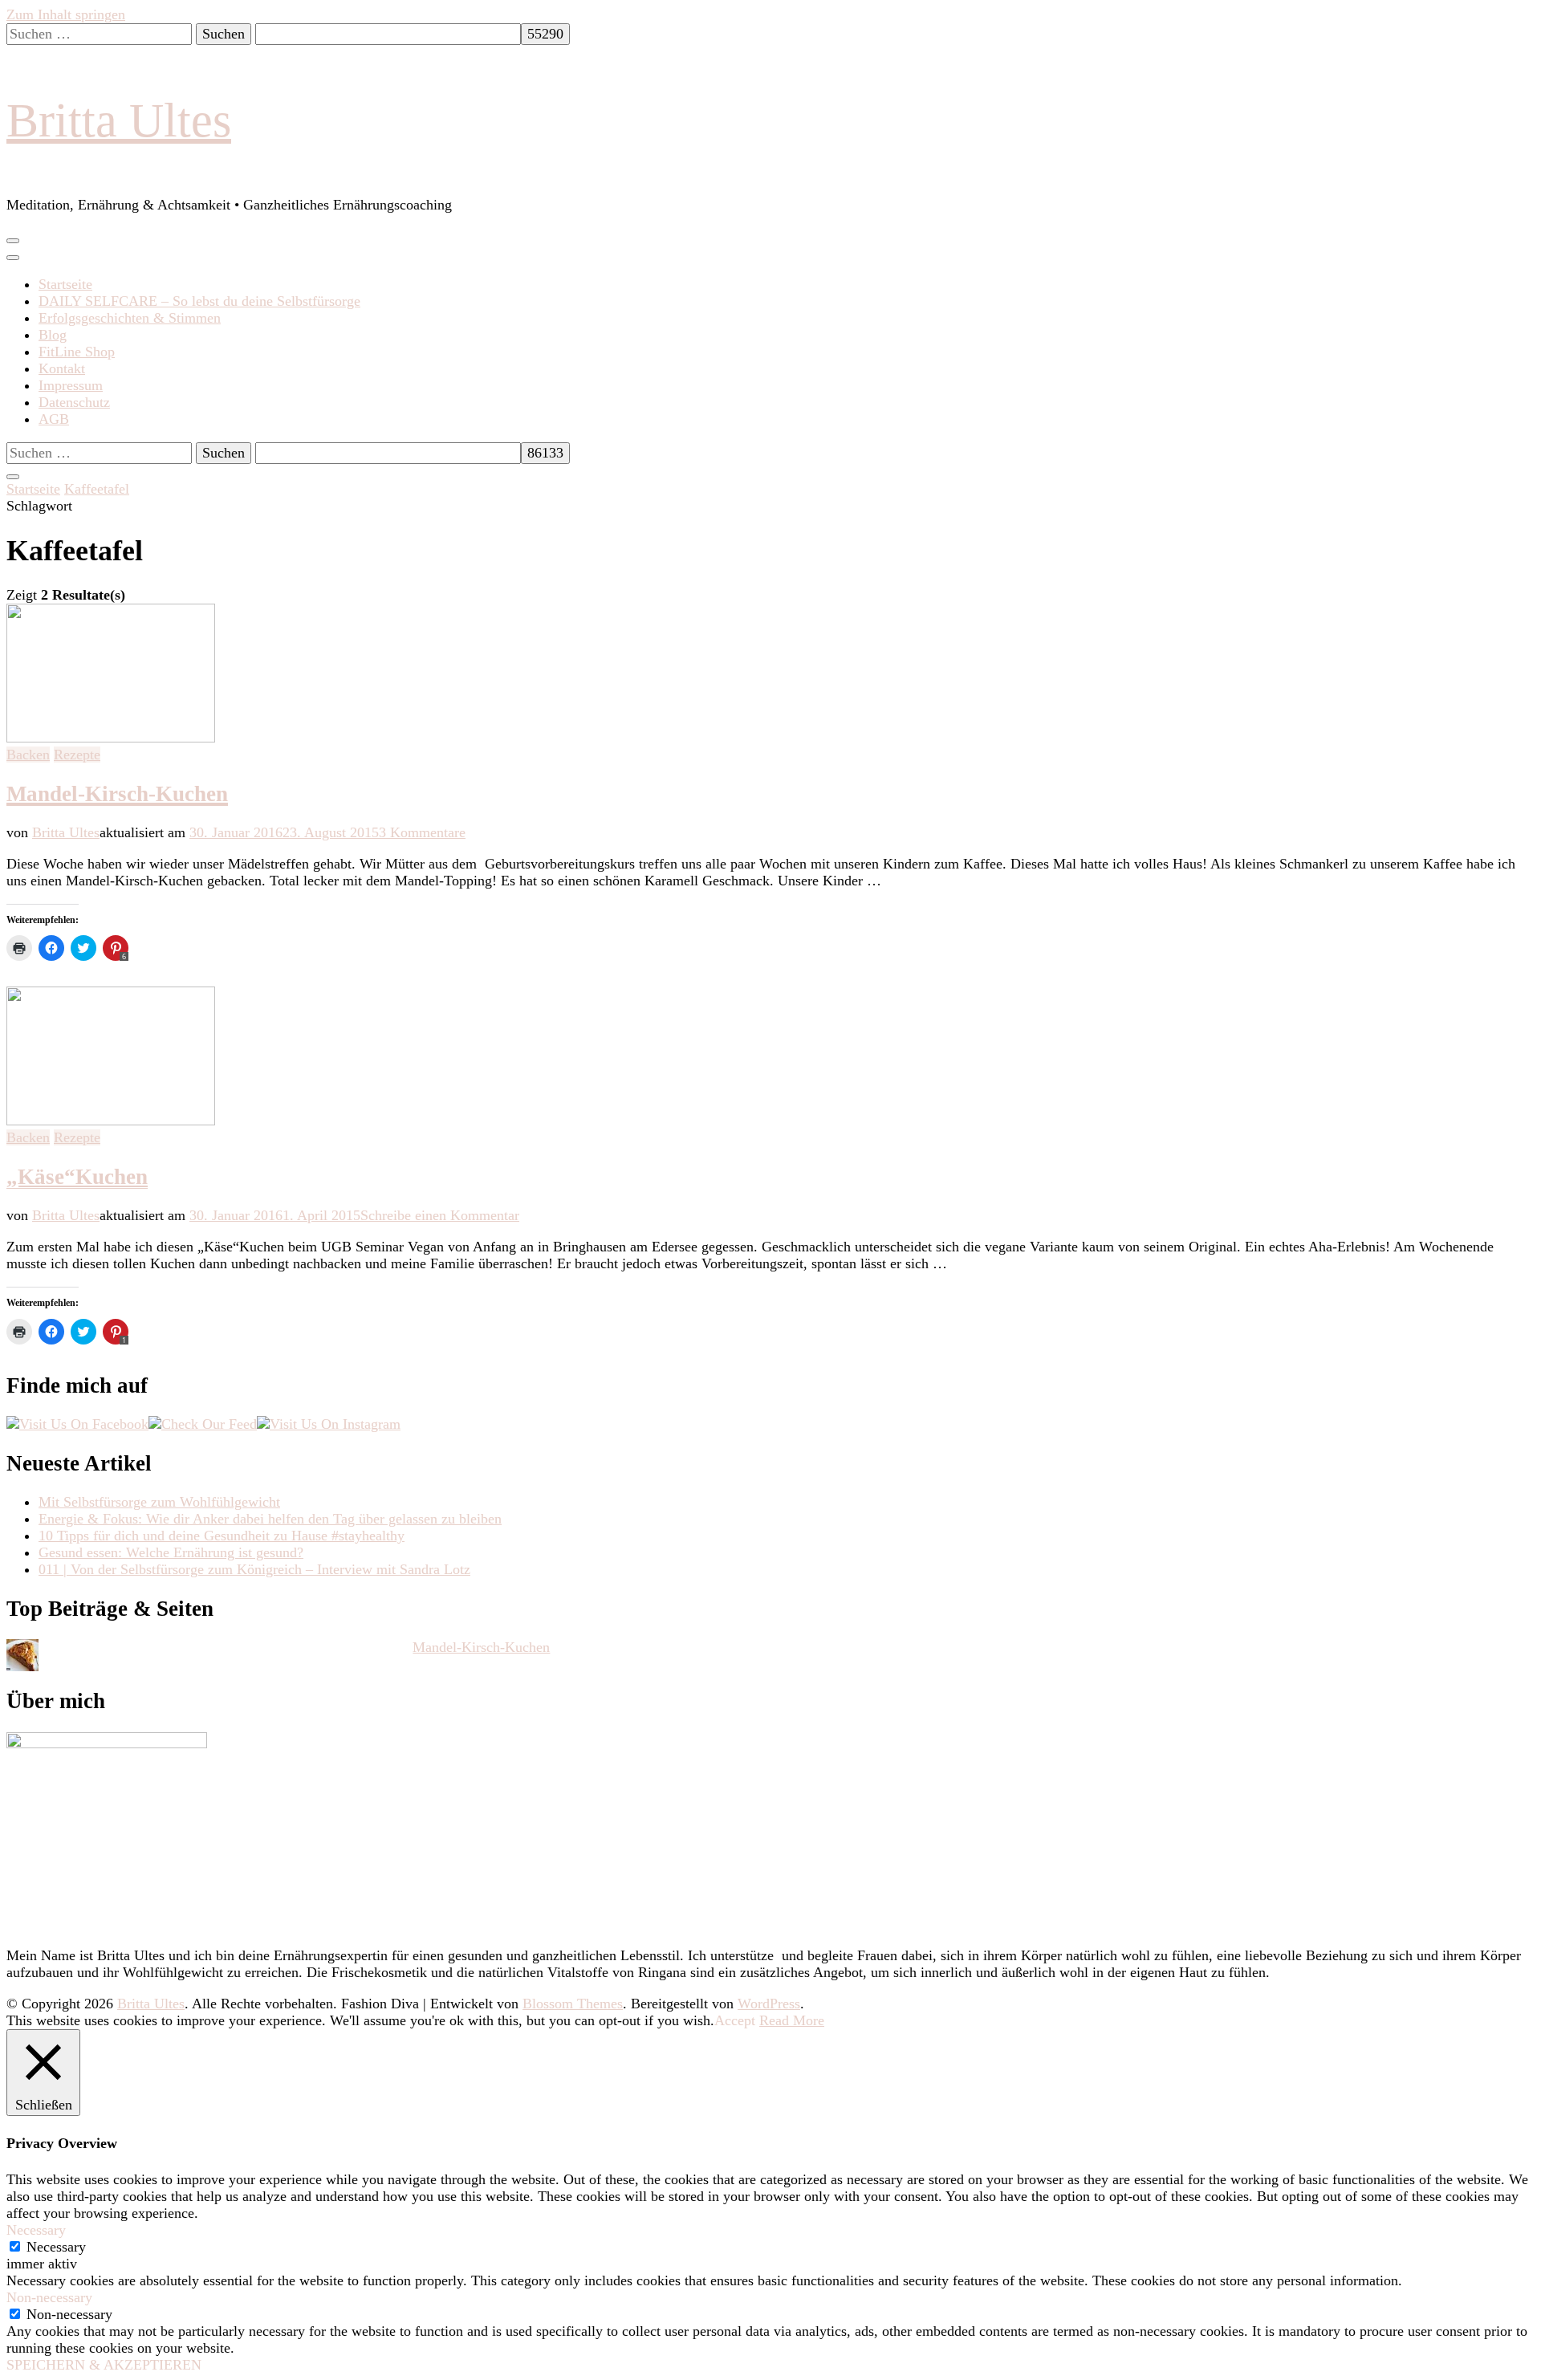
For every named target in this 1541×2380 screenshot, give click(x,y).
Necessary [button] (36, 2230)
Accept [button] (735, 2020)
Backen (28, 755)
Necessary (56, 2247)
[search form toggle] (13, 477)
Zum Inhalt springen (66, 14)
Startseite (65, 284)
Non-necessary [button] (49, 2297)
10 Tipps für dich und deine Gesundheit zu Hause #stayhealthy (222, 1536)
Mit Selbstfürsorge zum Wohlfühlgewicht (159, 1502)
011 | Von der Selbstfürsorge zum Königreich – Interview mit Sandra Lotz (254, 1569)
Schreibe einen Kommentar (440, 1215)
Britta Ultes (119, 120)
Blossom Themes (573, 2004)
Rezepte (77, 755)
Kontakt (62, 368)
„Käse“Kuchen (77, 1177)
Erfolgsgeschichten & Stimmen (130, 318)
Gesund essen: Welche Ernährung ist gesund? (171, 1552)
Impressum (71, 385)
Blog (53, 335)
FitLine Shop (77, 352)
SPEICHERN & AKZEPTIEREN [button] (104, 2365)
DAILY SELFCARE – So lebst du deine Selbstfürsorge (199, 301)
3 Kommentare (422, 832)
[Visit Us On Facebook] (77, 1424)
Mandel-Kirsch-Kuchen (117, 794)
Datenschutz (74, 402)
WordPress (769, 2004)
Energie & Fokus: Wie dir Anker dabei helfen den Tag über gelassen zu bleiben (270, 1519)
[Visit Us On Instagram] (329, 1424)
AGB (54, 419)
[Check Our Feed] (203, 1424)
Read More (792, 2020)
